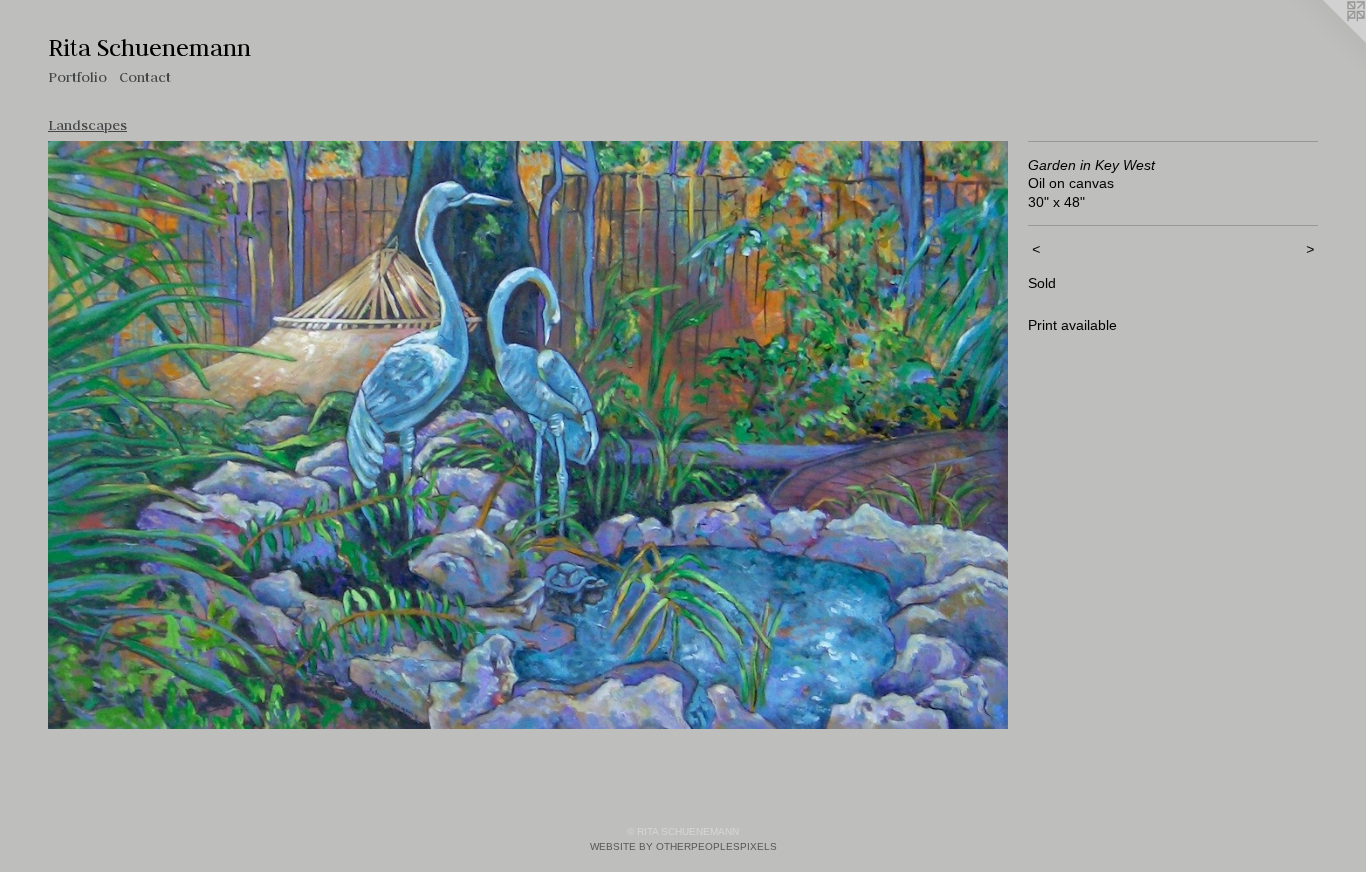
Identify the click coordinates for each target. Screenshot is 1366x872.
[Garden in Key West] (528, 435)
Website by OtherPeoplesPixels (683, 846)
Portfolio (77, 77)
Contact (145, 77)
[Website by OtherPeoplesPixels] (1326, 40)
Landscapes (87, 125)
